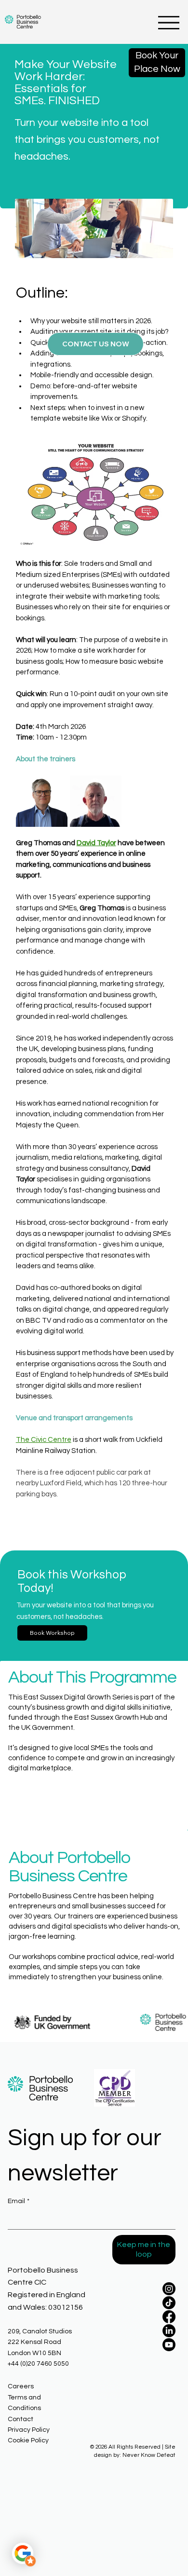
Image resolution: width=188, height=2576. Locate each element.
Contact (20, 2419)
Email (19, 2201)
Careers (21, 2386)
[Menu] (169, 23)
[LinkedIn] (169, 2331)
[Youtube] (169, 2345)
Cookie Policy (28, 2440)
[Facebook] (169, 2317)
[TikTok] (169, 2303)
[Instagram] (169, 2289)
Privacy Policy (29, 2430)
